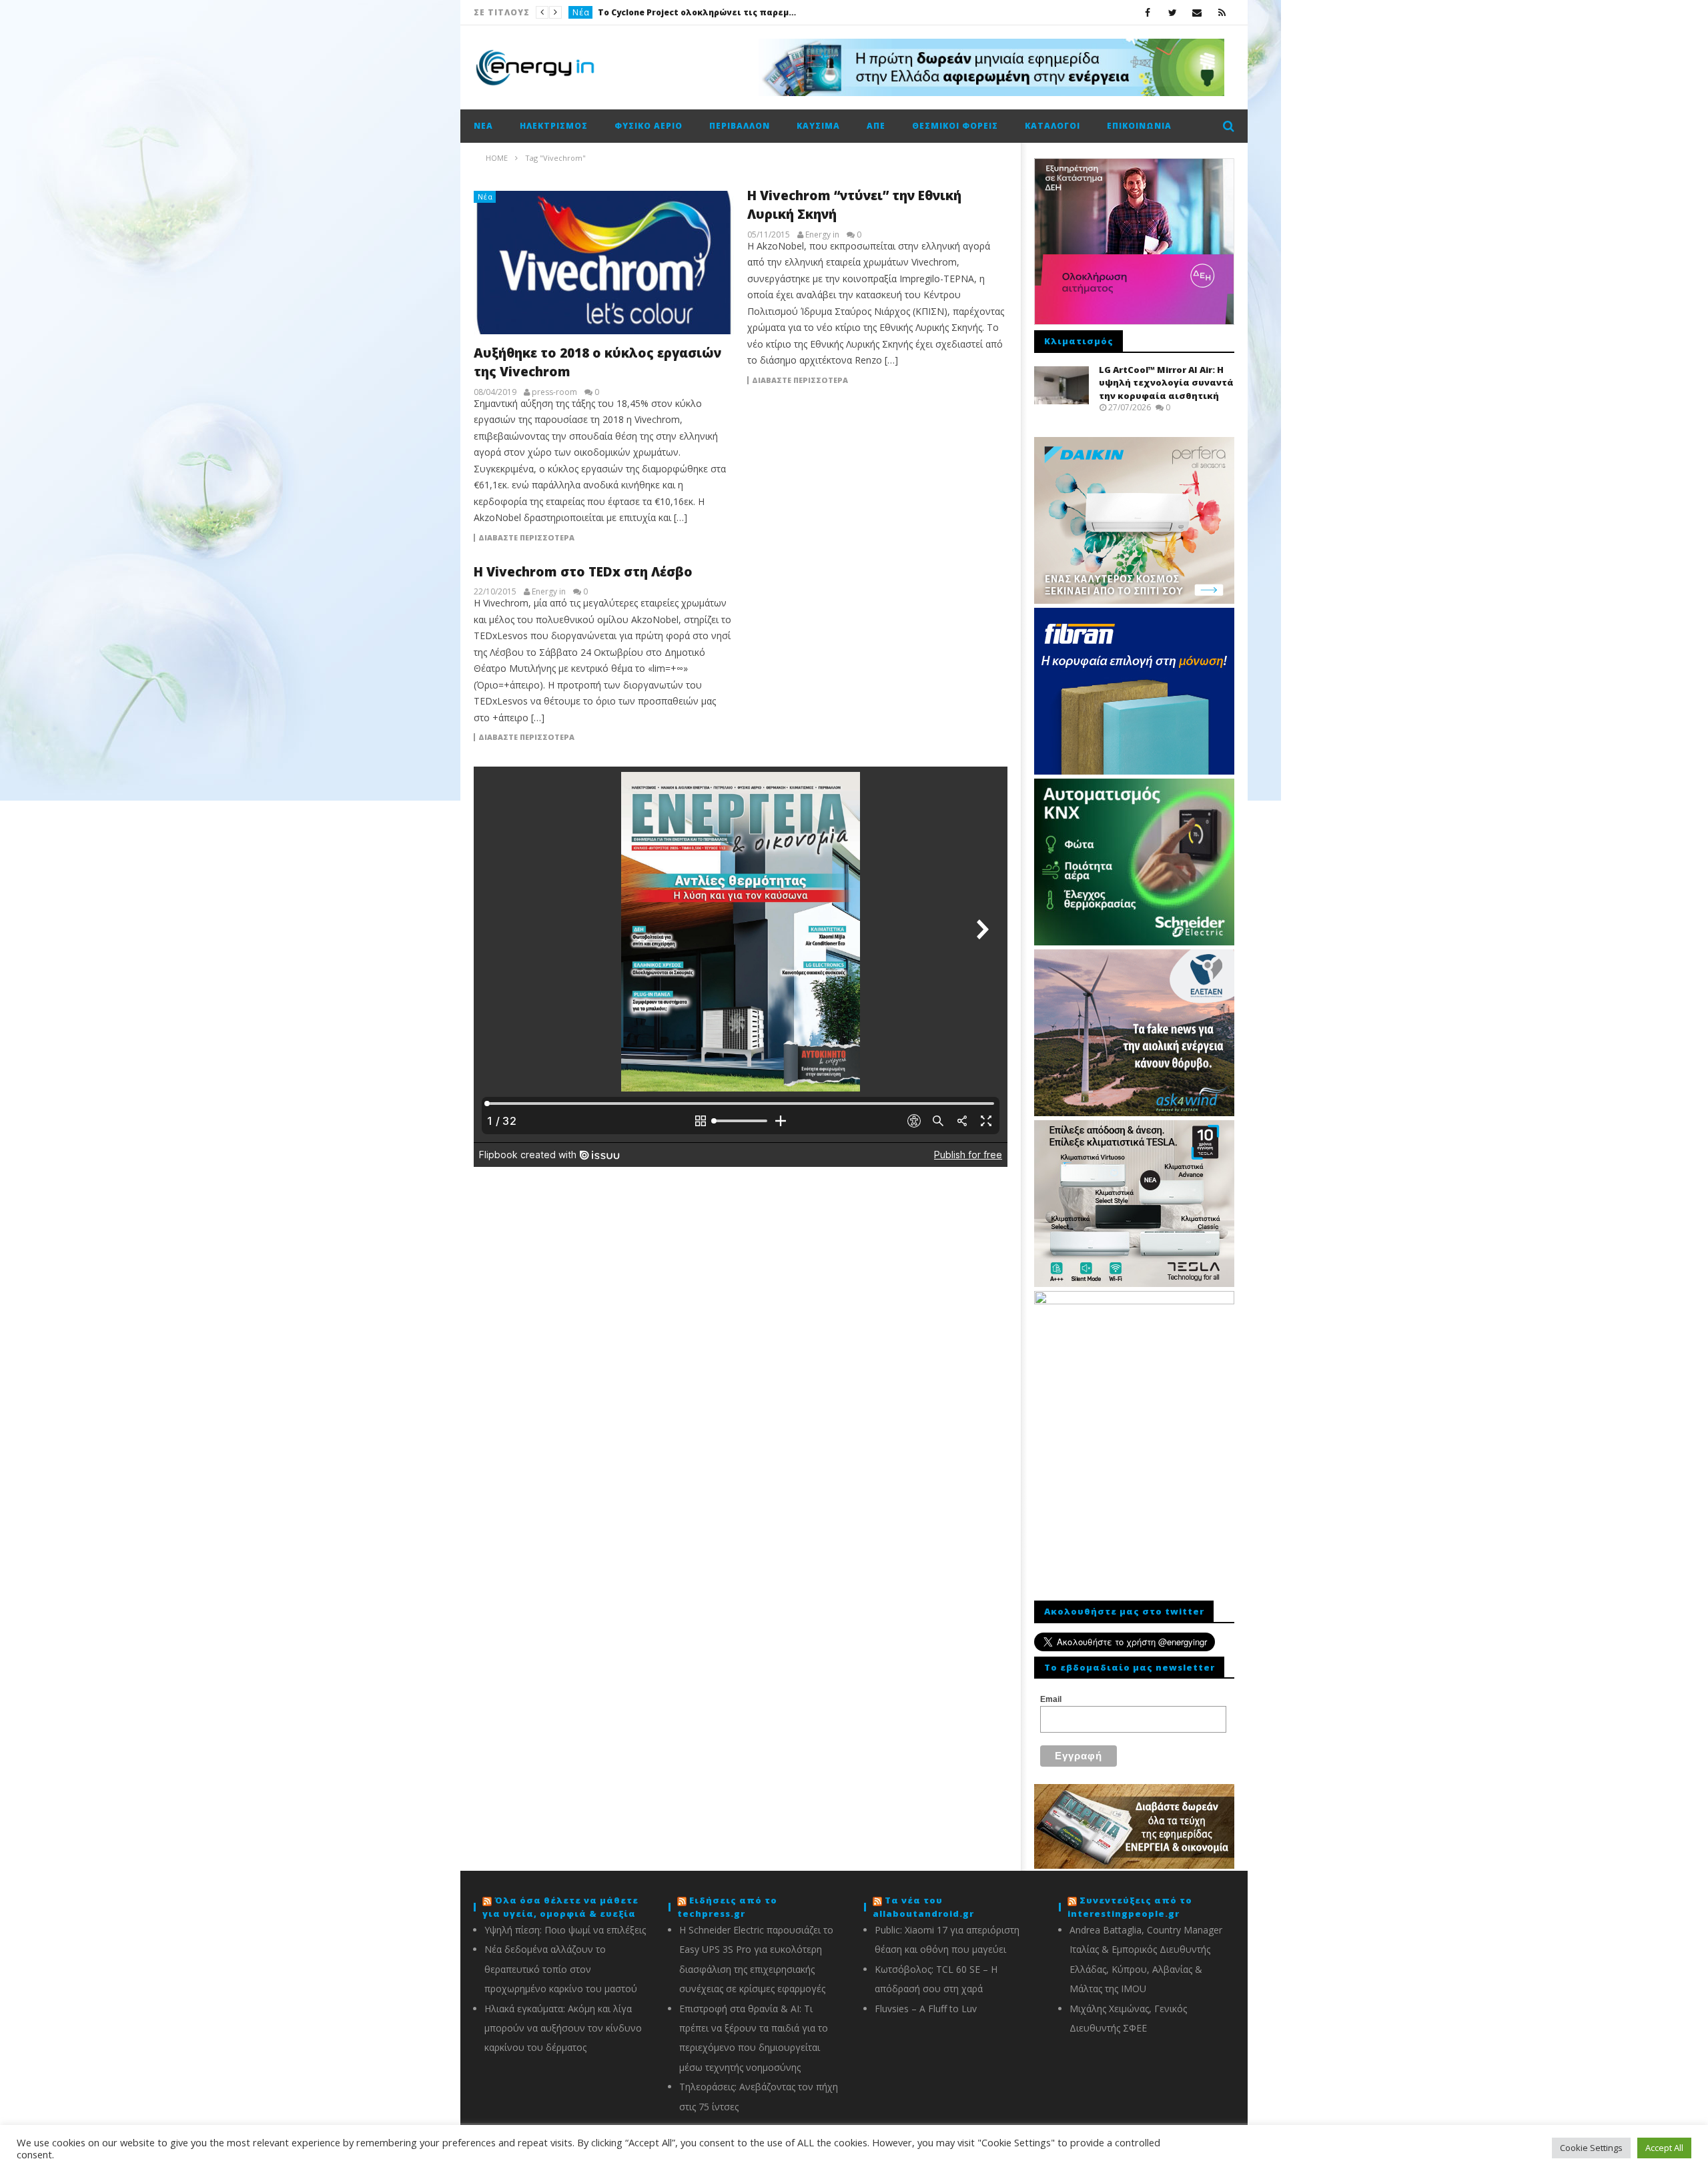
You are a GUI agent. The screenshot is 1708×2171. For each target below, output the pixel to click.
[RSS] (1222, 12)
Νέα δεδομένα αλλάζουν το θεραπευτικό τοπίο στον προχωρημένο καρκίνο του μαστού (561, 1969)
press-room (554, 392)
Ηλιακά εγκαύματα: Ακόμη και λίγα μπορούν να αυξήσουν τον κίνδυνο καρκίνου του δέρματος (563, 2028)
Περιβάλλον (740, 126)
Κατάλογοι (1052, 126)
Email (1051, 1699)
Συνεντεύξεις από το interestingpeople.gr (1130, 1907)
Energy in (822, 235)
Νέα (581, 12)
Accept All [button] (1664, 2148)
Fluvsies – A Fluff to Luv (926, 2009)
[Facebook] (1148, 12)
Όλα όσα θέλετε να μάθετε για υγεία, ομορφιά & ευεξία (560, 1907)
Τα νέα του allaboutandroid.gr (923, 1907)
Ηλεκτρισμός (554, 126)
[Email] (1197, 12)
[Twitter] (1173, 12)
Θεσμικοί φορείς (955, 126)
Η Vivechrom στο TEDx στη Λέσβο (583, 572)
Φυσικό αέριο (649, 126)
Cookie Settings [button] (1591, 2148)
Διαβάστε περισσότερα (526, 538)
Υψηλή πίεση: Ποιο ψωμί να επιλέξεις (565, 1930)
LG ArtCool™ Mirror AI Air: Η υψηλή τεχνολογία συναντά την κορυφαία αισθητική (1166, 383)
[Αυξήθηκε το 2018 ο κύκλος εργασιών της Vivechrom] (604, 263)
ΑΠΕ (876, 126)
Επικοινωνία (1139, 126)
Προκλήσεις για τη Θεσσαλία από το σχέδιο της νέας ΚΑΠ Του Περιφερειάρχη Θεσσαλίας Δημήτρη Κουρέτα (698, 12)
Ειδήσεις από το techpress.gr (727, 1907)
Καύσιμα (818, 126)
